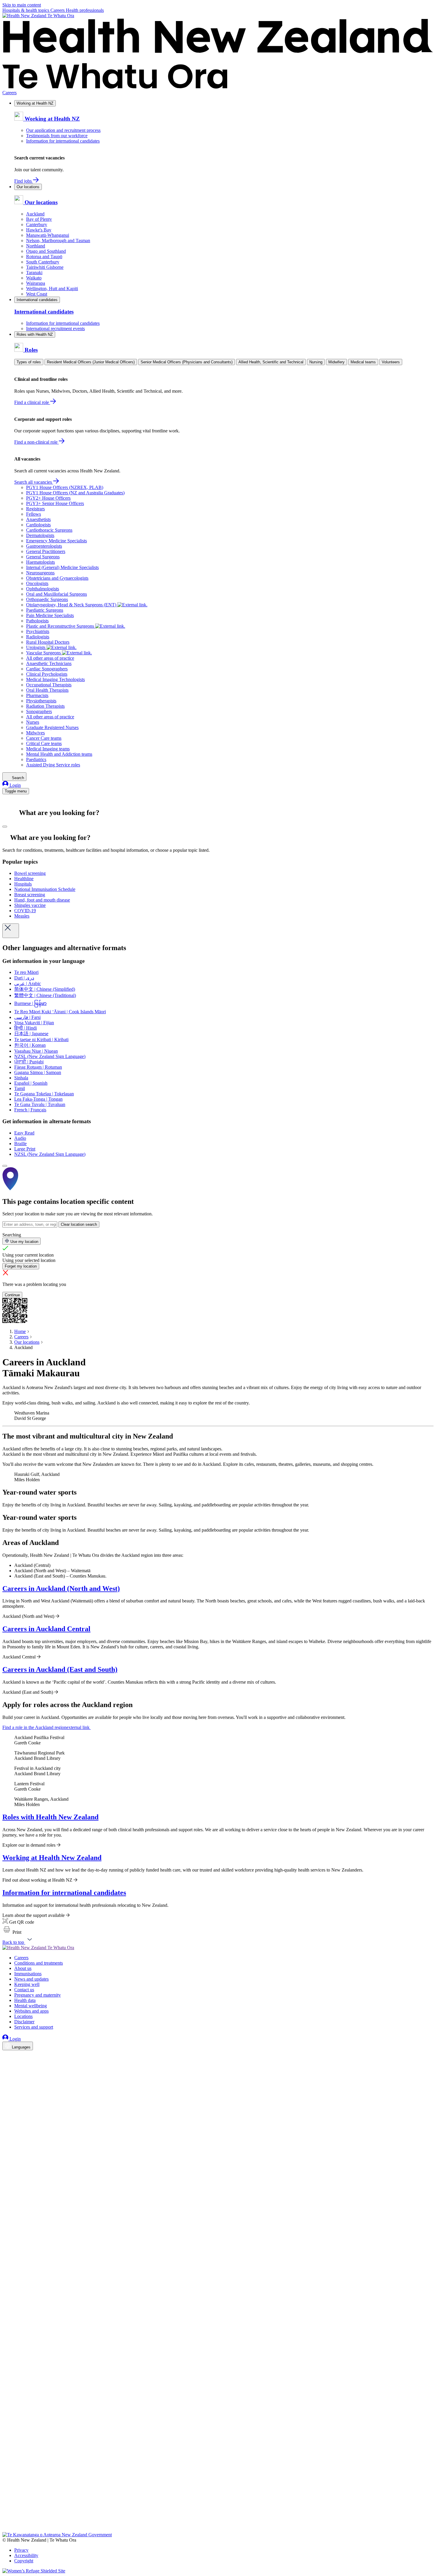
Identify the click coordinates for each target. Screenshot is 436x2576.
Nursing (316, 362)
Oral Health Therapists (47, 690)
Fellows (34, 514)
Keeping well (27, 1984)
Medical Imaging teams (48, 749)
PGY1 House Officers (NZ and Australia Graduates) (75, 493)
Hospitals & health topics (26, 10)
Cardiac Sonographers (47, 669)
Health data (25, 2000)
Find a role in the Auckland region (46, 1727)
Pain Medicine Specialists (50, 615)
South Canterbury (43, 262)
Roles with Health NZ (35, 334)
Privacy (21, 2550)
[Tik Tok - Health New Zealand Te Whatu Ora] (6, 2521)
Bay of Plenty (39, 219)
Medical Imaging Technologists (55, 679)
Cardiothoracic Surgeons (49, 530)
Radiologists (38, 637)
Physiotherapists (41, 701)
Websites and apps (31, 2011)
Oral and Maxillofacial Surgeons (57, 594)
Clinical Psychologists (47, 674)
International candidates (37, 300)
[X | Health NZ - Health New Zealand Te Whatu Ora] (6, 2529)
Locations (23, 2016)
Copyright (24, 2561)
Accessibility (26, 2555)
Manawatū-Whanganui (48, 235)
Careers (58, 10)
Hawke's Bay (39, 230)
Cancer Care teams (44, 738)
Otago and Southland (46, 251)
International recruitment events (55, 329)
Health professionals (85, 10)
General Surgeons (43, 557)
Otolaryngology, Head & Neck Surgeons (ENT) (72, 605)
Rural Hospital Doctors (48, 642)
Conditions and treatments (39, 1963)
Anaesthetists (38, 519)
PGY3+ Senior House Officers (55, 503)
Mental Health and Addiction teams (59, 754)
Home (20, 1331)
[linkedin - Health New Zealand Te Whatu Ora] (6, 2072)
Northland (36, 246)
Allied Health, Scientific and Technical (271, 362)
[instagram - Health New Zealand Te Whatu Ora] (6, 2064)
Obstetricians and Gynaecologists (57, 578)
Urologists (36, 647)
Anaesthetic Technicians (49, 663)
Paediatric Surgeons (45, 610)
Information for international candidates (63, 141)
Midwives (35, 733)
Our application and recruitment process (63, 130)
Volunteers (391, 362)
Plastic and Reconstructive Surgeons (61, 626)
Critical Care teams (44, 743)
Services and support (34, 2027)
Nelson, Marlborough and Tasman (58, 240)
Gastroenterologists (44, 546)
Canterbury (37, 224)
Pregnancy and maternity (38, 1995)
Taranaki (34, 273)
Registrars (35, 509)
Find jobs (24, 181)
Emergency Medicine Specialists (57, 541)
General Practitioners (46, 551)
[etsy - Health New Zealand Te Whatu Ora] (218, 2504)
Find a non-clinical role (36, 442)
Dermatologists (40, 535)
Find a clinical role (32, 402)
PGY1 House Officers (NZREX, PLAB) (65, 487)
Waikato (34, 278)
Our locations (28, 187)
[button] (12, 1932)
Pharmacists (37, 695)
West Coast (37, 294)
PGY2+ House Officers (48, 498)
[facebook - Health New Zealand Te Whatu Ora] (6, 2056)
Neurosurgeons (40, 573)
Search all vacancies (34, 482)
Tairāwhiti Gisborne (45, 267)
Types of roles (29, 362)
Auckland (35, 214)
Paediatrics (36, 759)
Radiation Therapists (45, 706)
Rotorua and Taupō (44, 257)
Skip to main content (22, 5)
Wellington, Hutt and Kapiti (52, 289)
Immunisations (28, 1974)
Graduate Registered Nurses (52, 727)
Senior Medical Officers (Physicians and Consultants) (187, 362)
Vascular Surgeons (44, 653)
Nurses (33, 722)
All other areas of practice (50, 658)
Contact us (24, 1990)
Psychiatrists (38, 631)
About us (23, 1968)
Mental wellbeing (31, 2006)
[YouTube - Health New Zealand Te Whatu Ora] (6, 2513)
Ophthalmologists (43, 589)
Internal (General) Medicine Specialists (62, 567)
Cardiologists (38, 525)
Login (15, 785)
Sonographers (39, 711)
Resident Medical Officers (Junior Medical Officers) (91, 362)
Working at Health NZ (35, 103)
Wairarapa (36, 283)
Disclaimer (24, 2022)
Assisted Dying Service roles (53, 765)
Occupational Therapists (49, 685)
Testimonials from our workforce (57, 136)
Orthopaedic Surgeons (47, 599)
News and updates (31, 1979)
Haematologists (40, 562)
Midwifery (336, 362)
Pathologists (37, 621)
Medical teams (363, 362)
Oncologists (37, 583)
